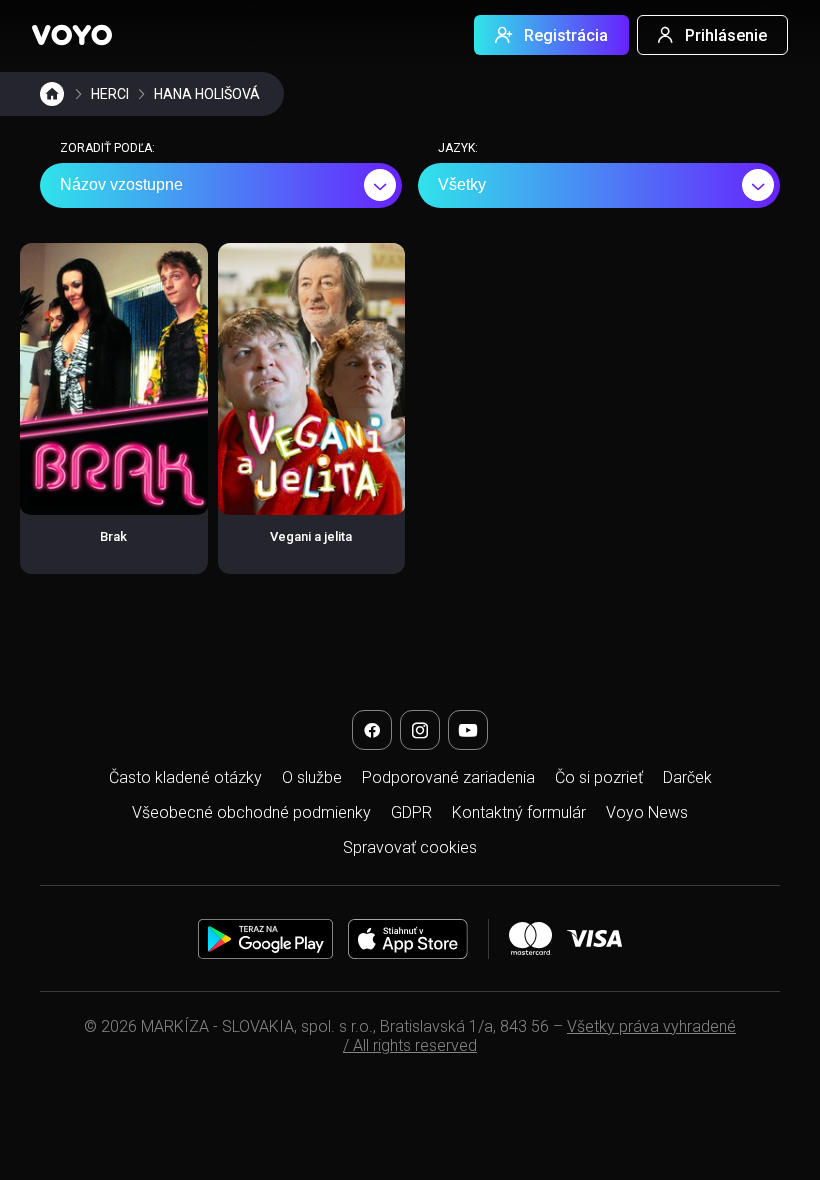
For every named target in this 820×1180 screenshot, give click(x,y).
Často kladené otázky (185, 777)
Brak (113, 536)
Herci (110, 94)
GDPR (411, 812)
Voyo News (647, 812)
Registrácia (566, 35)
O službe (312, 777)
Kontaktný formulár (519, 812)
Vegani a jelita (311, 536)
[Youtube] (468, 730)
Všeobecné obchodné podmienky (251, 812)
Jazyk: (458, 148)
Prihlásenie (726, 35)
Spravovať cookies (410, 847)
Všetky (462, 184)
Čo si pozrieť (599, 777)
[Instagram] (420, 730)
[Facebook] (372, 730)
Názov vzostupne (121, 184)
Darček (687, 777)
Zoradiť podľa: (107, 148)
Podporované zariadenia (448, 777)
